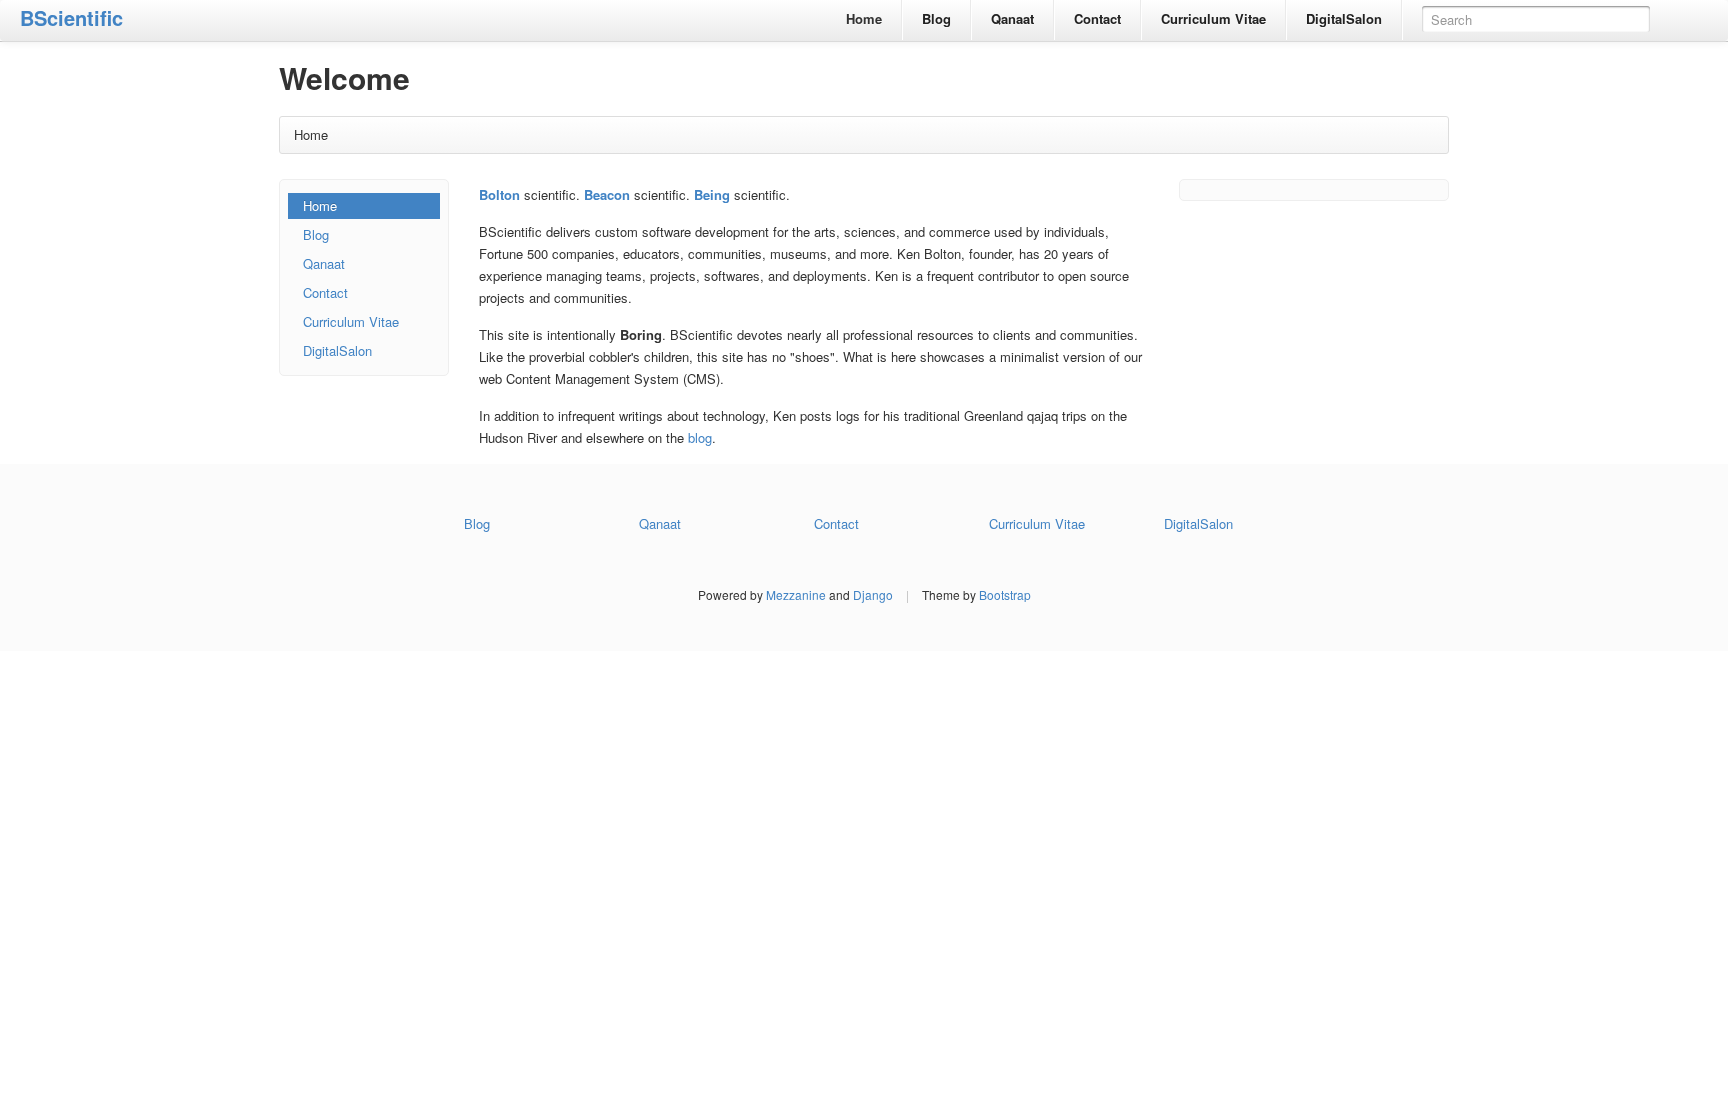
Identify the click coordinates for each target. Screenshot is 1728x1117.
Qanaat (1012, 18)
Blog (936, 18)
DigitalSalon (1344, 18)
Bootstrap (1005, 594)
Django (873, 594)
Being (712, 194)
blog (700, 437)
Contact (1097, 18)
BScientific (71, 17)
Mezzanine (796, 594)
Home (864, 18)
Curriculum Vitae (1213, 18)
